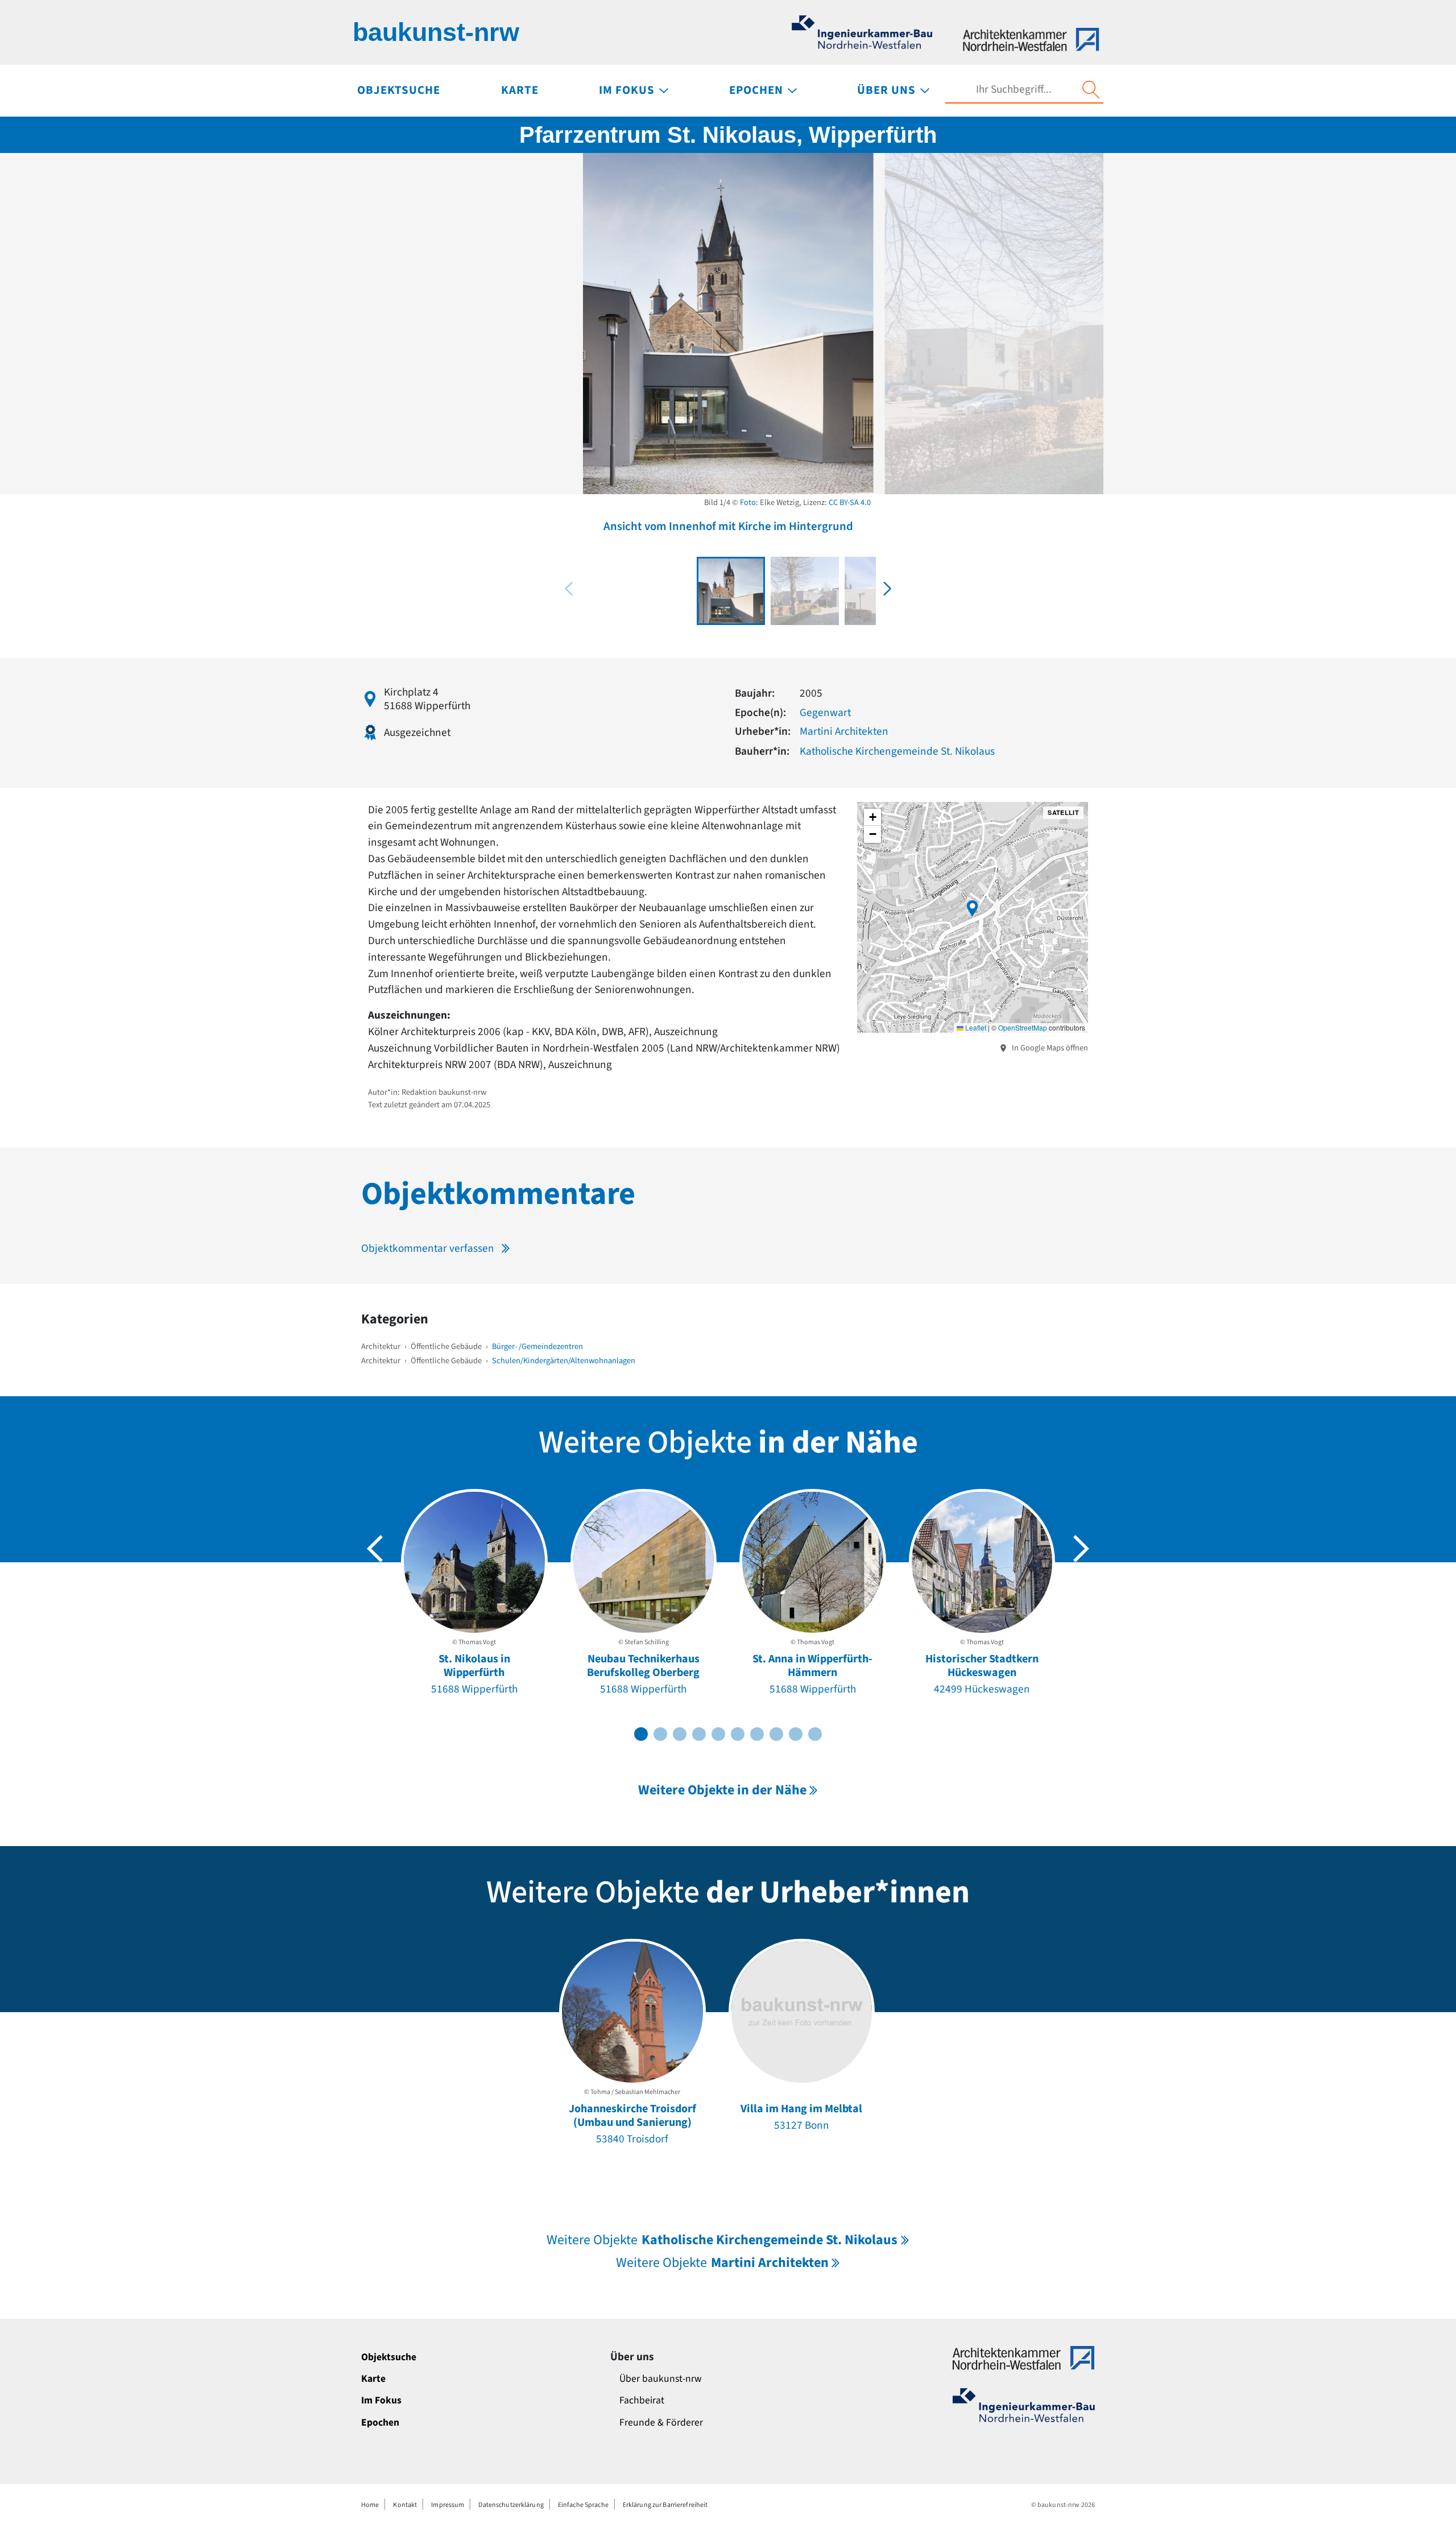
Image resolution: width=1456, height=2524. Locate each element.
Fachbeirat (642, 2400)
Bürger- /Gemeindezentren (537, 1346)
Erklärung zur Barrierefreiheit (665, 2505)
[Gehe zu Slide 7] (757, 1734)
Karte (373, 2379)
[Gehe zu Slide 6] (738, 1734)
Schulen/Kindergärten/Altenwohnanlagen (564, 1361)
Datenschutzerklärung (511, 2505)
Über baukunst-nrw (661, 2379)
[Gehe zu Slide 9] (796, 1734)
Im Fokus (381, 2400)
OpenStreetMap (1023, 1027)
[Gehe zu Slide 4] (699, 1734)
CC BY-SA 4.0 (850, 502)
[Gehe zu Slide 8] (776, 1734)
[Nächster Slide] (1081, 1549)
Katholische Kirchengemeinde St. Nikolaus (897, 751)
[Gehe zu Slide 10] (815, 1734)
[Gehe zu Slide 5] (718, 1734)
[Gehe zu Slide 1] (641, 1734)
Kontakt (405, 2505)
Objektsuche (389, 2357)
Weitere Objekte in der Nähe (722, 1790)
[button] (887, 589)
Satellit (1063, 812)
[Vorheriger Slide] (375, 1549)
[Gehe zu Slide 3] (680, 1734)
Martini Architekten (844, 731)
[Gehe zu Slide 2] (660, 1734)
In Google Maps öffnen (1049, 1048)
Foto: (749, 502)
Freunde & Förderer (661, 2422)
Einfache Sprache (583, 2505)
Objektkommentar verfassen (428, 1248)
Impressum (448, 2505)
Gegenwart (825, 713)
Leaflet (975, 1027)
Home (370, 2505)
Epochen (380, 2422)
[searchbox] (1014, 90)
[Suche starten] (1091, 90)
